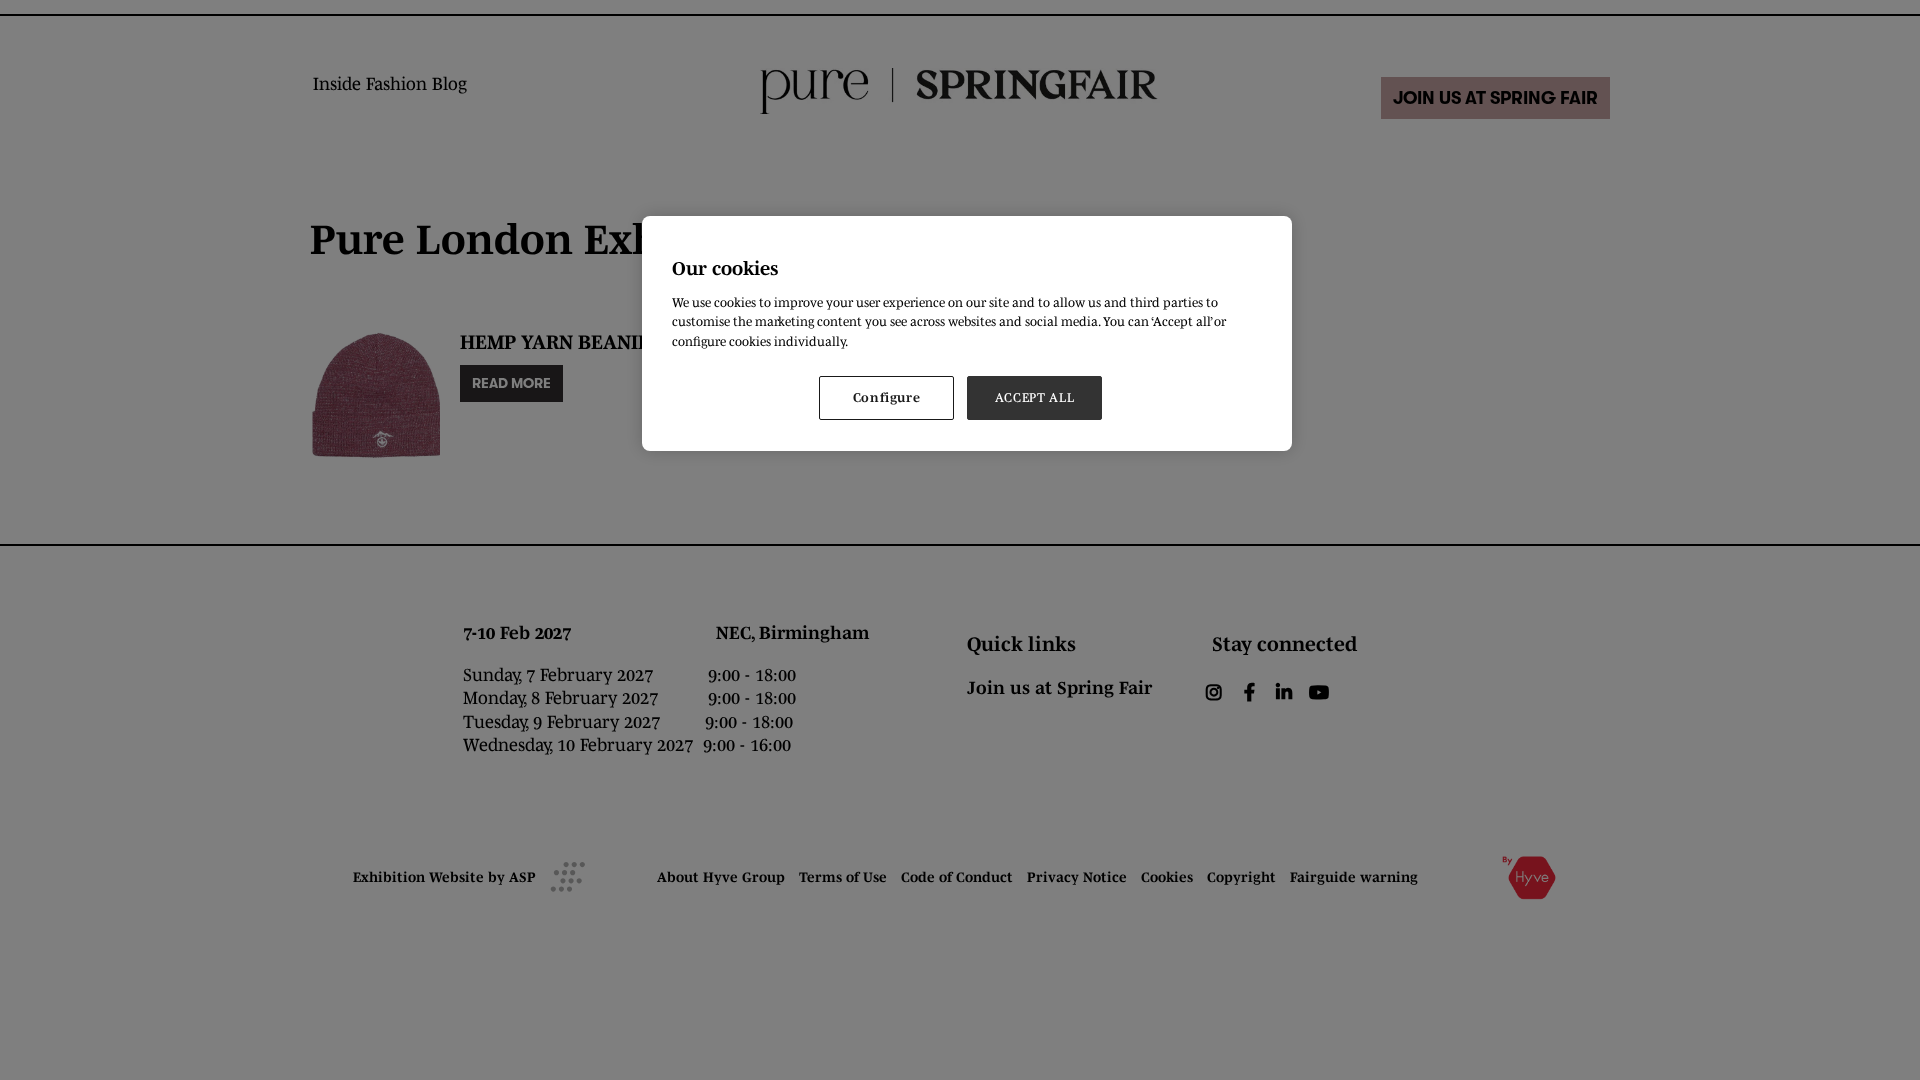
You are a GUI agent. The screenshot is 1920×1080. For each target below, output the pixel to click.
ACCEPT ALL (1035, 397)
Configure (887, 397)
